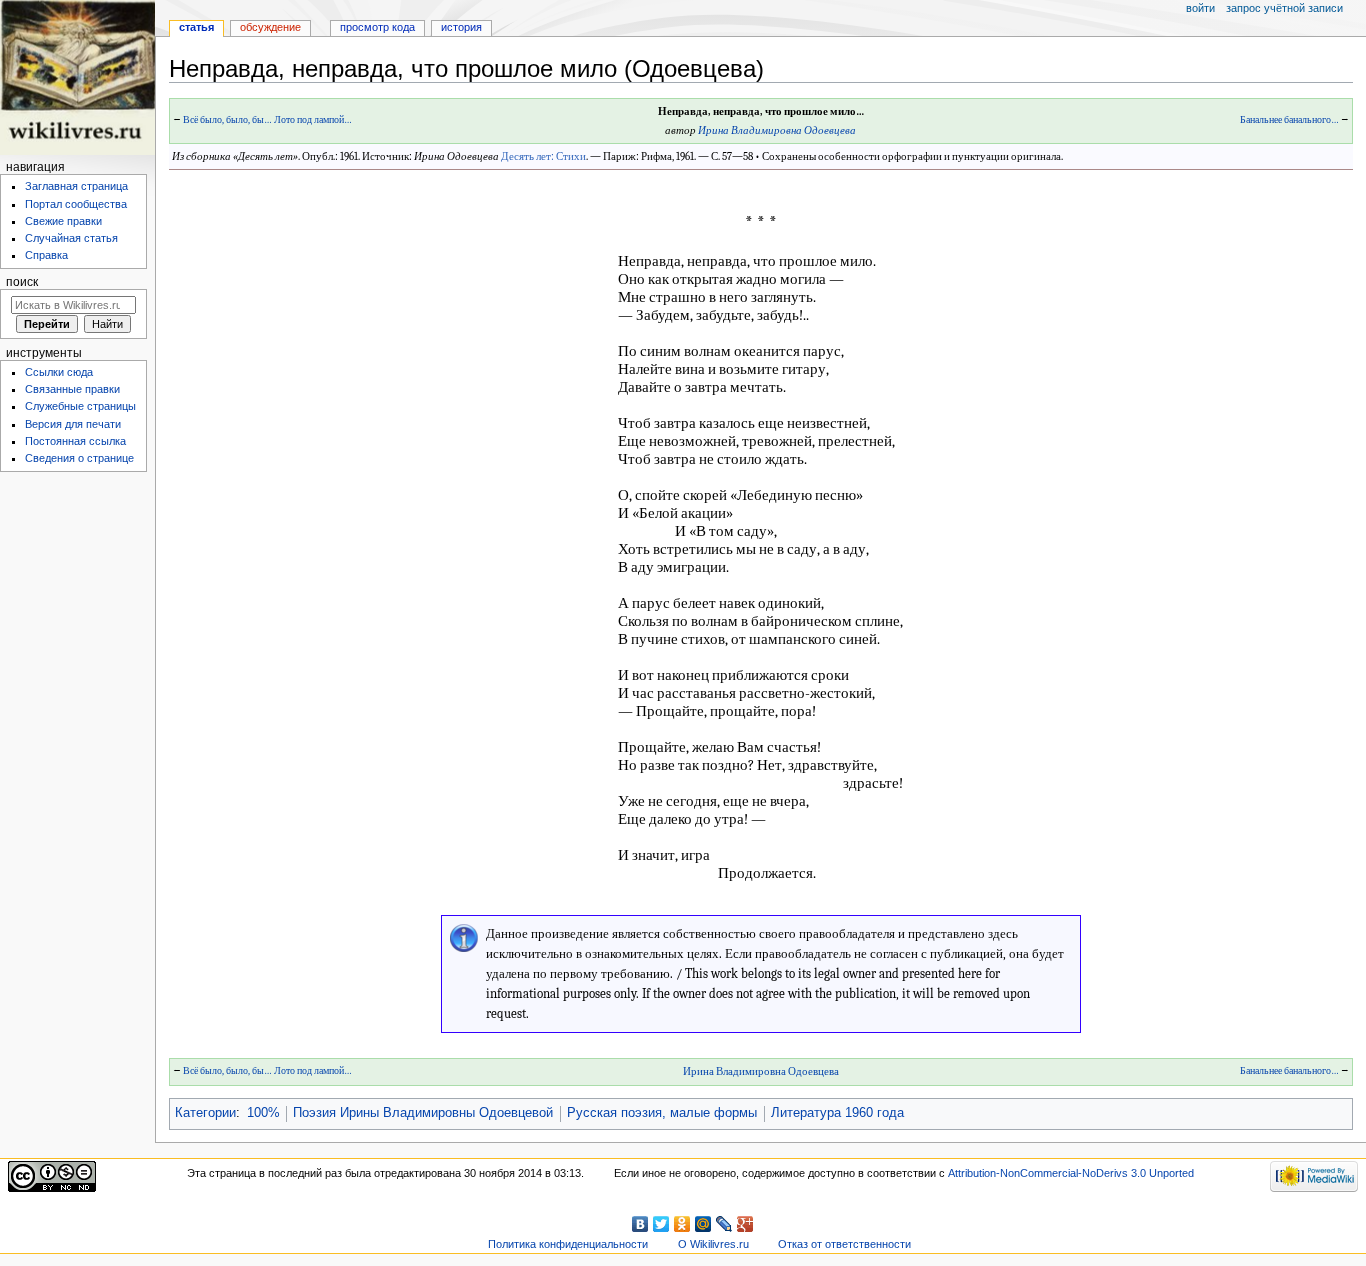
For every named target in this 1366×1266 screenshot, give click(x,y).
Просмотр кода (377, 27)
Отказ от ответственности (844, 1244)
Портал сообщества (76, 204)
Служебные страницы (80, 406)
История (461, 27)
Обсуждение (270, 27)
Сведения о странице (79, 458)
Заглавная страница (76, 186)
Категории (205, 1113)
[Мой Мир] (703, 1224)
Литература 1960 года (837, 1113)
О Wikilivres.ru (713, 1244)
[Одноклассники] (682, 1224)
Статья (196, 27)
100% (263, 1113)
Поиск (22, 282)
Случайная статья (71, 238)
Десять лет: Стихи (543, 156)
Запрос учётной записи (1284, 8)
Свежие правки (63, 221)
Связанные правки (72, 389)
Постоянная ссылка (75, 441)
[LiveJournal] (724, 1224)
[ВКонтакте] (640, 1224)
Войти (1200, 8)
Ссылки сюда (59, 372)
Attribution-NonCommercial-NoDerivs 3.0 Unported (1071, 1173)
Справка (46, 255)
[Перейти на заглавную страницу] (77, 77)
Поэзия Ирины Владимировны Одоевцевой (423, 1113)
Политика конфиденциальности (568, 1244)
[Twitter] (661, 1224)
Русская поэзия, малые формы (662, 1113)
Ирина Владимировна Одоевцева (777, 130)
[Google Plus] (745, 1224)
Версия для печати (73, 424)
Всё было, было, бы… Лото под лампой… (267, 120)
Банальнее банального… (1289, 120)
